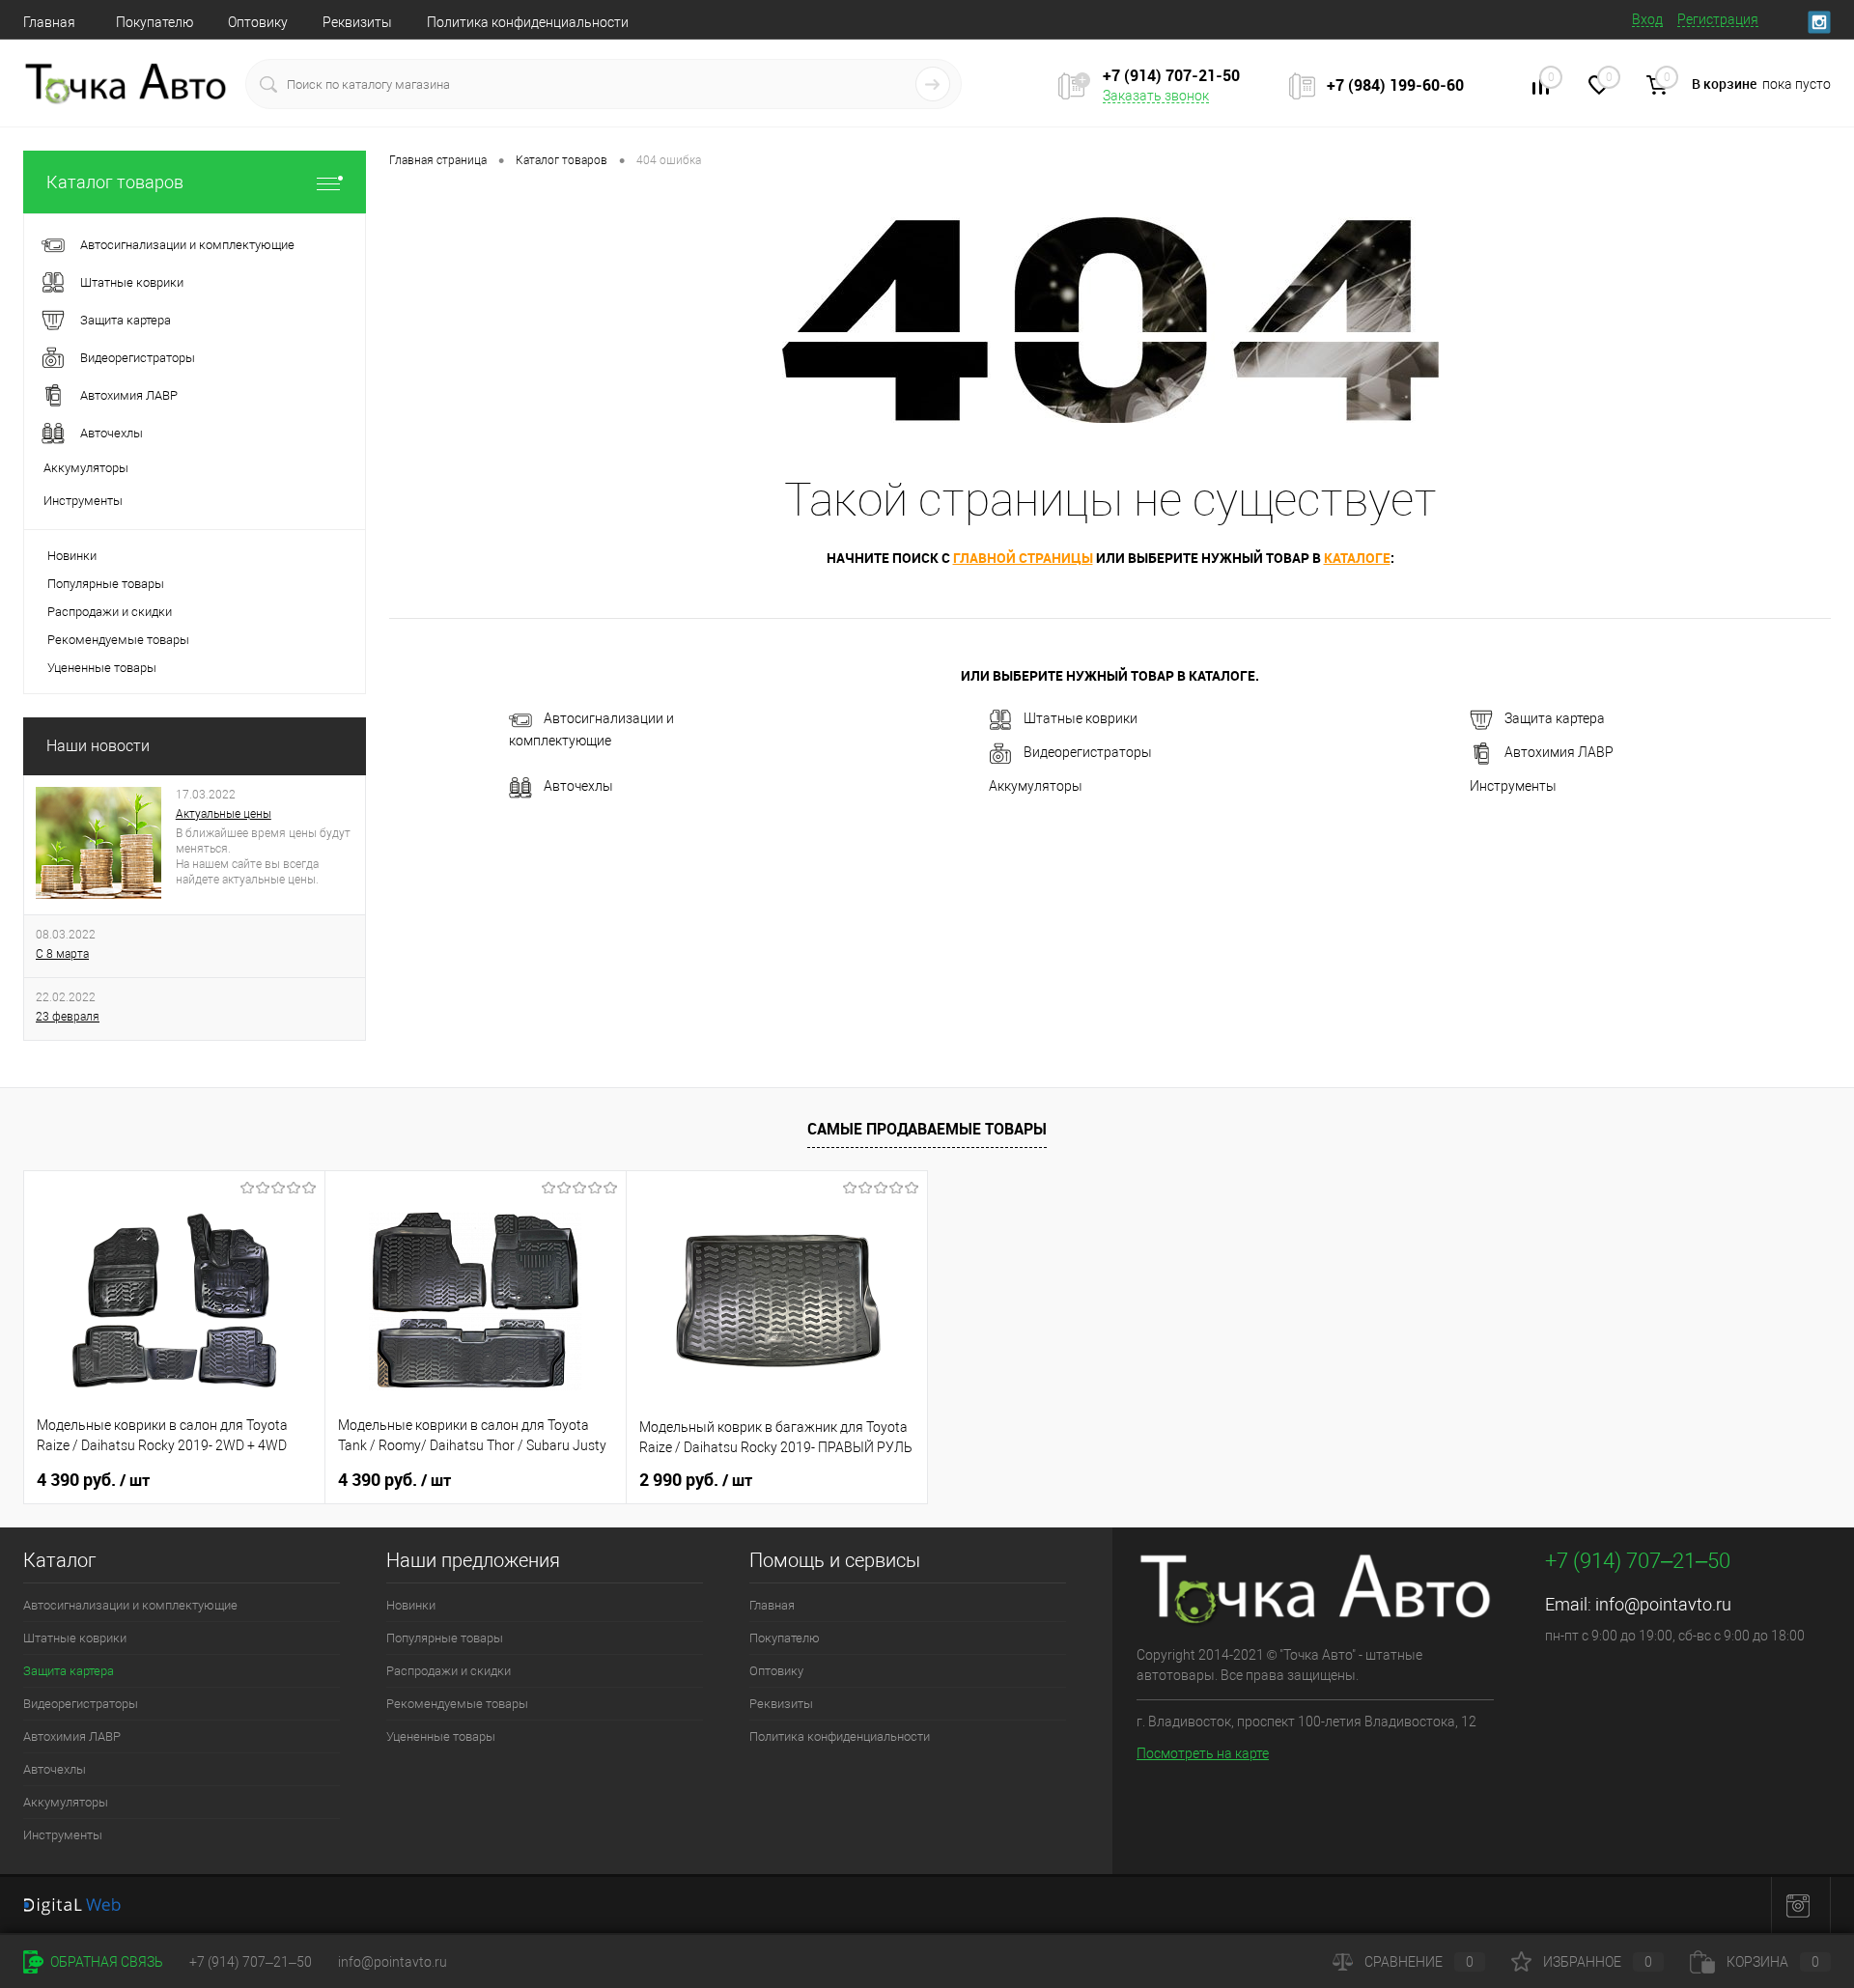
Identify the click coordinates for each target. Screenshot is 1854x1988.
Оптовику (258, 22)
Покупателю (154, 22)
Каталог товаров (115, 182)
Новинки (72, 556)
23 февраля (68, 1017)
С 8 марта (62, 954)
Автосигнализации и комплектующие (591, 730)
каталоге (1357, 558)
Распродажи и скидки (110, 612)
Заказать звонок (1156, 96)
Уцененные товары (102, 668)
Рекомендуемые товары (118, 640)
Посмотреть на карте (1203, 1753)
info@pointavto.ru (1663, 1604)
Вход (1647, 19)
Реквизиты (357, 22)
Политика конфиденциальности (528, 22)
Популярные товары (106, 584)
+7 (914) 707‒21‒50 (251, 1962)
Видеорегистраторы (1088, 753)
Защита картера (1555, 719)
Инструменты (1513, 786)
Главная (49, 22)
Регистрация (1718, 19)
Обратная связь (105, 1962)
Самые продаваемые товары (927, 1129)
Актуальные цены (224, 814)
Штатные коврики (1081, 719)
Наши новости (98, 746)
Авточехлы (578, 787)
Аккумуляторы (1036, 786)
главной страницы (1023, 558)
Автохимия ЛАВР (1559, 753)
